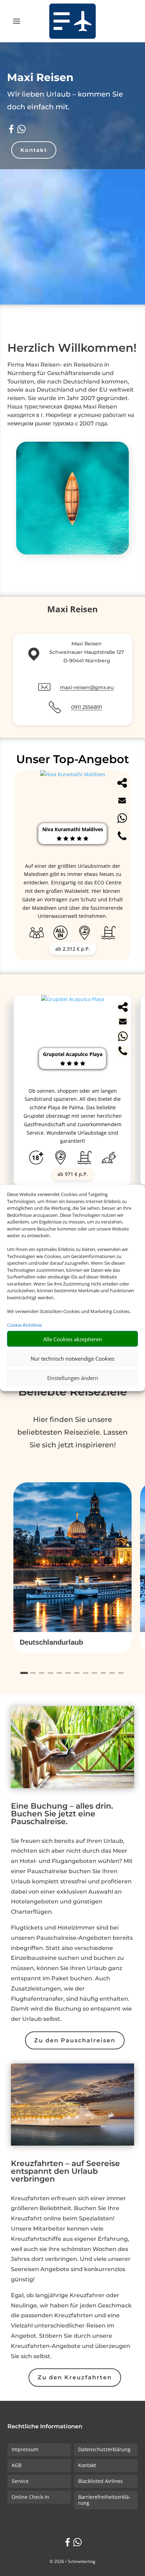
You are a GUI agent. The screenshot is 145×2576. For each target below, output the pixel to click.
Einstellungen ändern (73, 1378)
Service (20, 2481)
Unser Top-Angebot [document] (73, 759)
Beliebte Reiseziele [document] (73, 1391)
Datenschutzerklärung (104, 2449)
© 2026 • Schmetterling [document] (72, 2561)
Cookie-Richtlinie (24, 1325)
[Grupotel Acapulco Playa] (73, 999)
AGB (17, 2465)
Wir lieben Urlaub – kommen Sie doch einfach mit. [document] (65, 100)
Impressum (25, 2449)
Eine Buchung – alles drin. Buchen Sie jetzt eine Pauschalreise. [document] (62, 1814)
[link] (72, 1090)
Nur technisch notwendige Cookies (72, 1358)
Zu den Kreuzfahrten (75, 2377)
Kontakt (34, 150)
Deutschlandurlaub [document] (51, 1642)
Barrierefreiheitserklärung (104, 2500)
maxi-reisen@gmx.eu (87, 687)
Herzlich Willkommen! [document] (72, 348)
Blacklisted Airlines (100, 2481)
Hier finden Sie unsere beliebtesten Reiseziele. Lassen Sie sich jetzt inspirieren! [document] (72, 1432)
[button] (72, 1643)
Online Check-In (30, 2497)
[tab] (24, 1673)
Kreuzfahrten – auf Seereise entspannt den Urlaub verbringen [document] (65, 2172)
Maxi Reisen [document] (40, 77)
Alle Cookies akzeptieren (73, 1339)
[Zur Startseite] (73, 21)
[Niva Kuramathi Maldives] (73, 774)
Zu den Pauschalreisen (75, 2040)
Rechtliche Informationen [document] (45, 2427)
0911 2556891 (87, 707)
